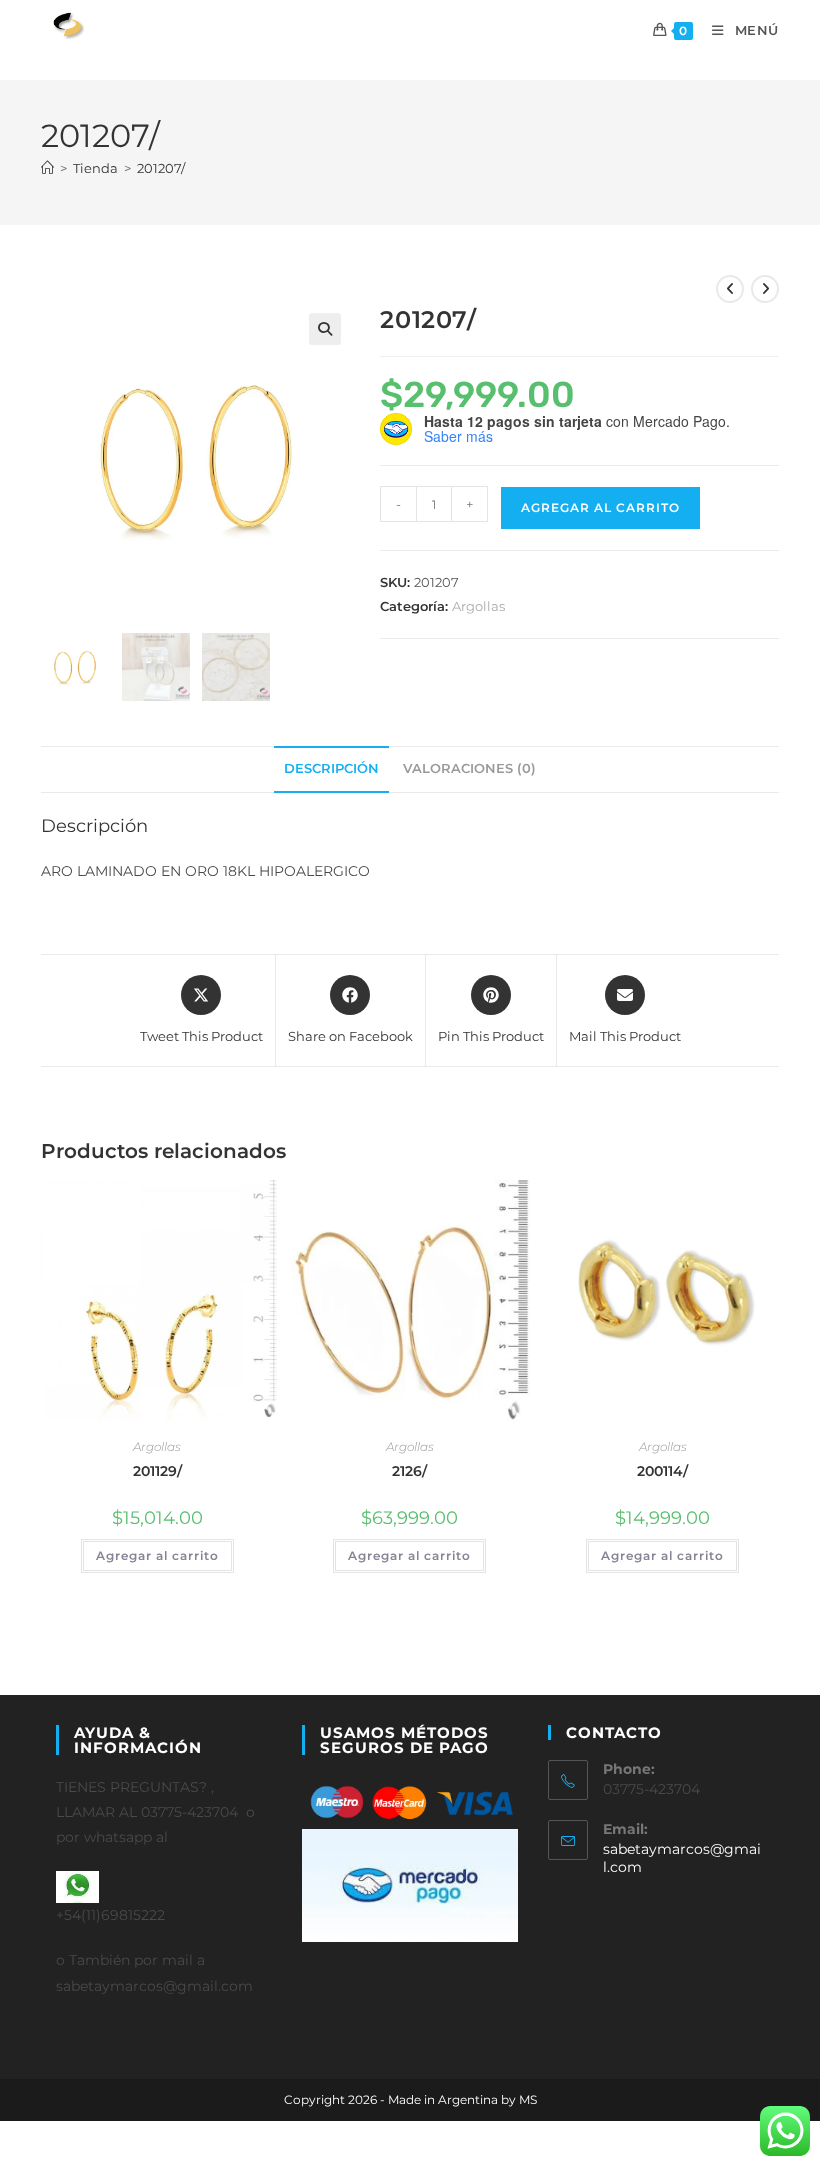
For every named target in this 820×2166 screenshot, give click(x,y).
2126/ (409, 1471)
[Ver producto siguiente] (765, 289)
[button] (325, 329)
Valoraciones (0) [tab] (469, 768)
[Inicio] (47, 168)
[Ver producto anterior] (730, 289)
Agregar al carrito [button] (157, 1555)
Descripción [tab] (331, 768)
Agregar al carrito (600, 507)
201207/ (161, 168)
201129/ (157, 1471)
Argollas (478, 606)
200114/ (662, 1471)
